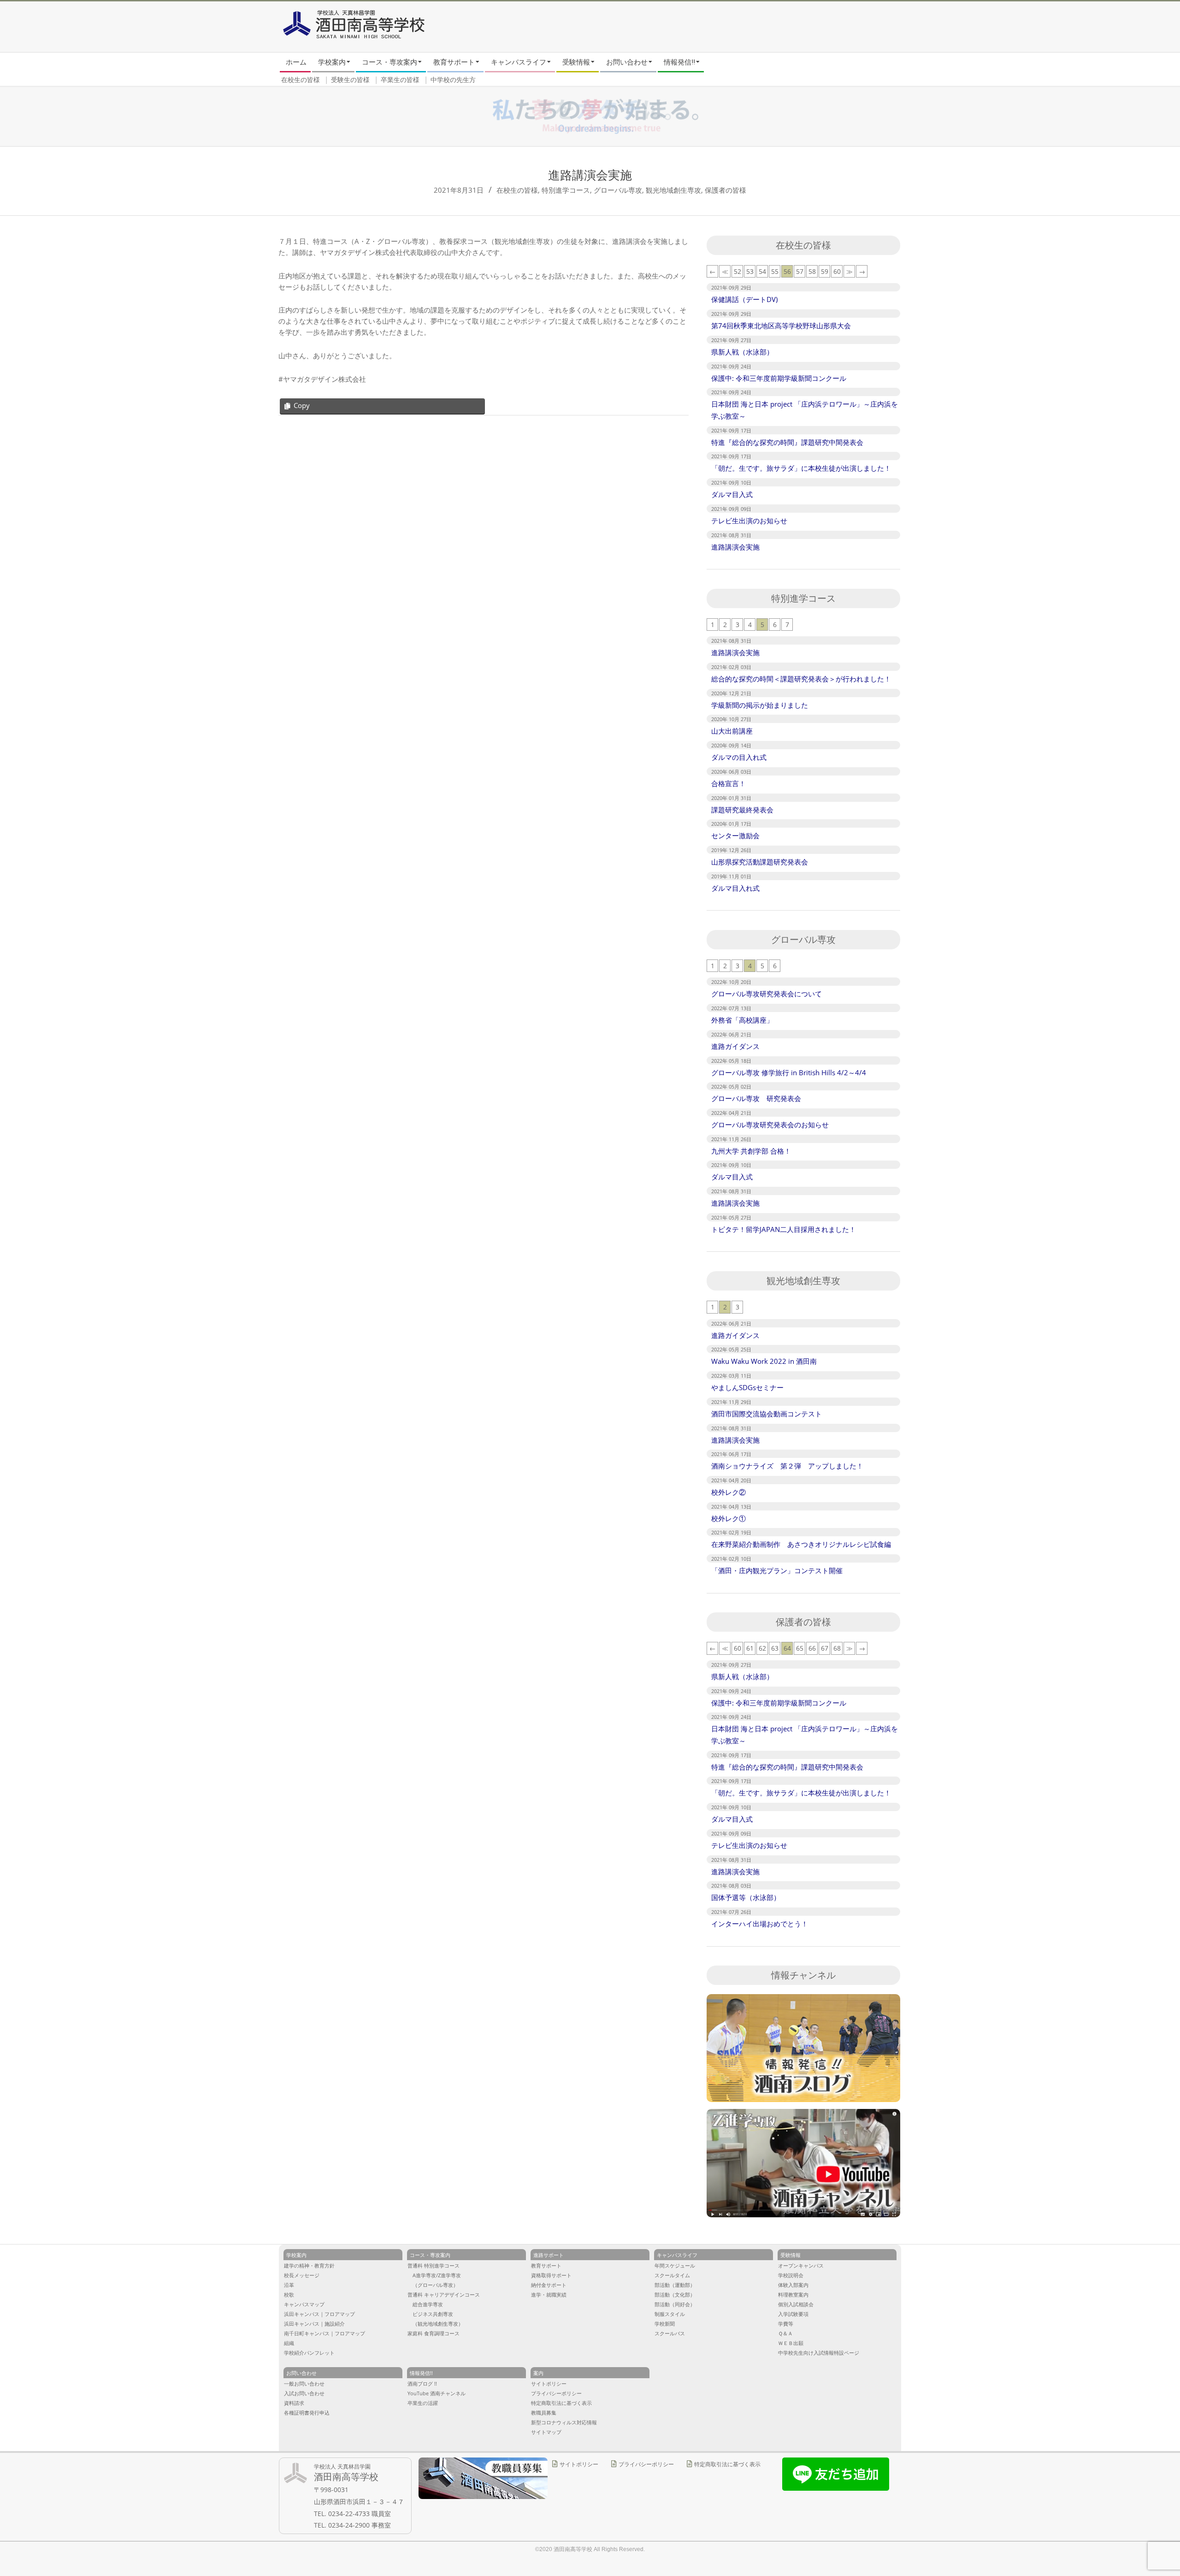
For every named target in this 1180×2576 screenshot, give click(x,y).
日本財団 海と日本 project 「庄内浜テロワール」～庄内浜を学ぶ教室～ (805, 410)
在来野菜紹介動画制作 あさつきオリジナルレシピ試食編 (801, 1544)
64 (787, 1648)
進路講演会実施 (735, 547)
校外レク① (729, 1518)
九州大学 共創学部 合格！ (751, 1151)
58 (812, 271)
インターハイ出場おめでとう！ (760, 1924)
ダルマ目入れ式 (735, 888)
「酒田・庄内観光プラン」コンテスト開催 (777, 1570)
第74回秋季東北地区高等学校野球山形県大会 (781, 326)
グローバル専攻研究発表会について (767, 994)
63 (775, 1648)
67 (825, 1648)
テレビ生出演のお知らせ (749, 521)
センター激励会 (735, 835)
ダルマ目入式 (732, 494)
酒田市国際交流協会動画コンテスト (767, 1414)
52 (737, 271)
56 (787, 271)
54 (762, 271)
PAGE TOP (1147, 2439)
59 (825, 271)
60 (837, 271)
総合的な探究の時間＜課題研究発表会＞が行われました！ (801, 679)
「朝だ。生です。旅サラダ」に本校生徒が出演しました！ (801, 468)
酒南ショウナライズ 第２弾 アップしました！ (787, 1466)
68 (837, 1648)
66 (812, 1648)
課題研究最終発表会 (742, 810)
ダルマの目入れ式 (739, 757)
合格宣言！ (729, 783)
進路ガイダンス (735, 1046)
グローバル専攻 (618, 190)
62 (762, 1648)
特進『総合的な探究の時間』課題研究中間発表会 (787, 442)
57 (800, 271)
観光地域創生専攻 (673, 190)
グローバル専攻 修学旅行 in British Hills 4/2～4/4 (789, 1072)
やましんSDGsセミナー (747, 1387)
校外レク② (729, 1492)
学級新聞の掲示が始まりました (760, 705)
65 (800, 1648)
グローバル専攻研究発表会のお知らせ (770, 1125)
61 (750, 1648)
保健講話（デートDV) (744, 299)
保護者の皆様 (726, 190)
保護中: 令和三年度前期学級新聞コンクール (779, 378)
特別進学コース (566, 190)
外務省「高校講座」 (742, 1020)
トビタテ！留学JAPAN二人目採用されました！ (784, 1229)
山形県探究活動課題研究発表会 (760, 862)
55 (775, 271)
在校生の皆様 (517, 190)
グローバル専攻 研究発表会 (756, 1098)
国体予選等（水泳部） (746, 1897)
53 (750, 271)
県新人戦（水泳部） (742, 352)
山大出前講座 (732, 731)
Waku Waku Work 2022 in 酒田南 (764, 1361)
